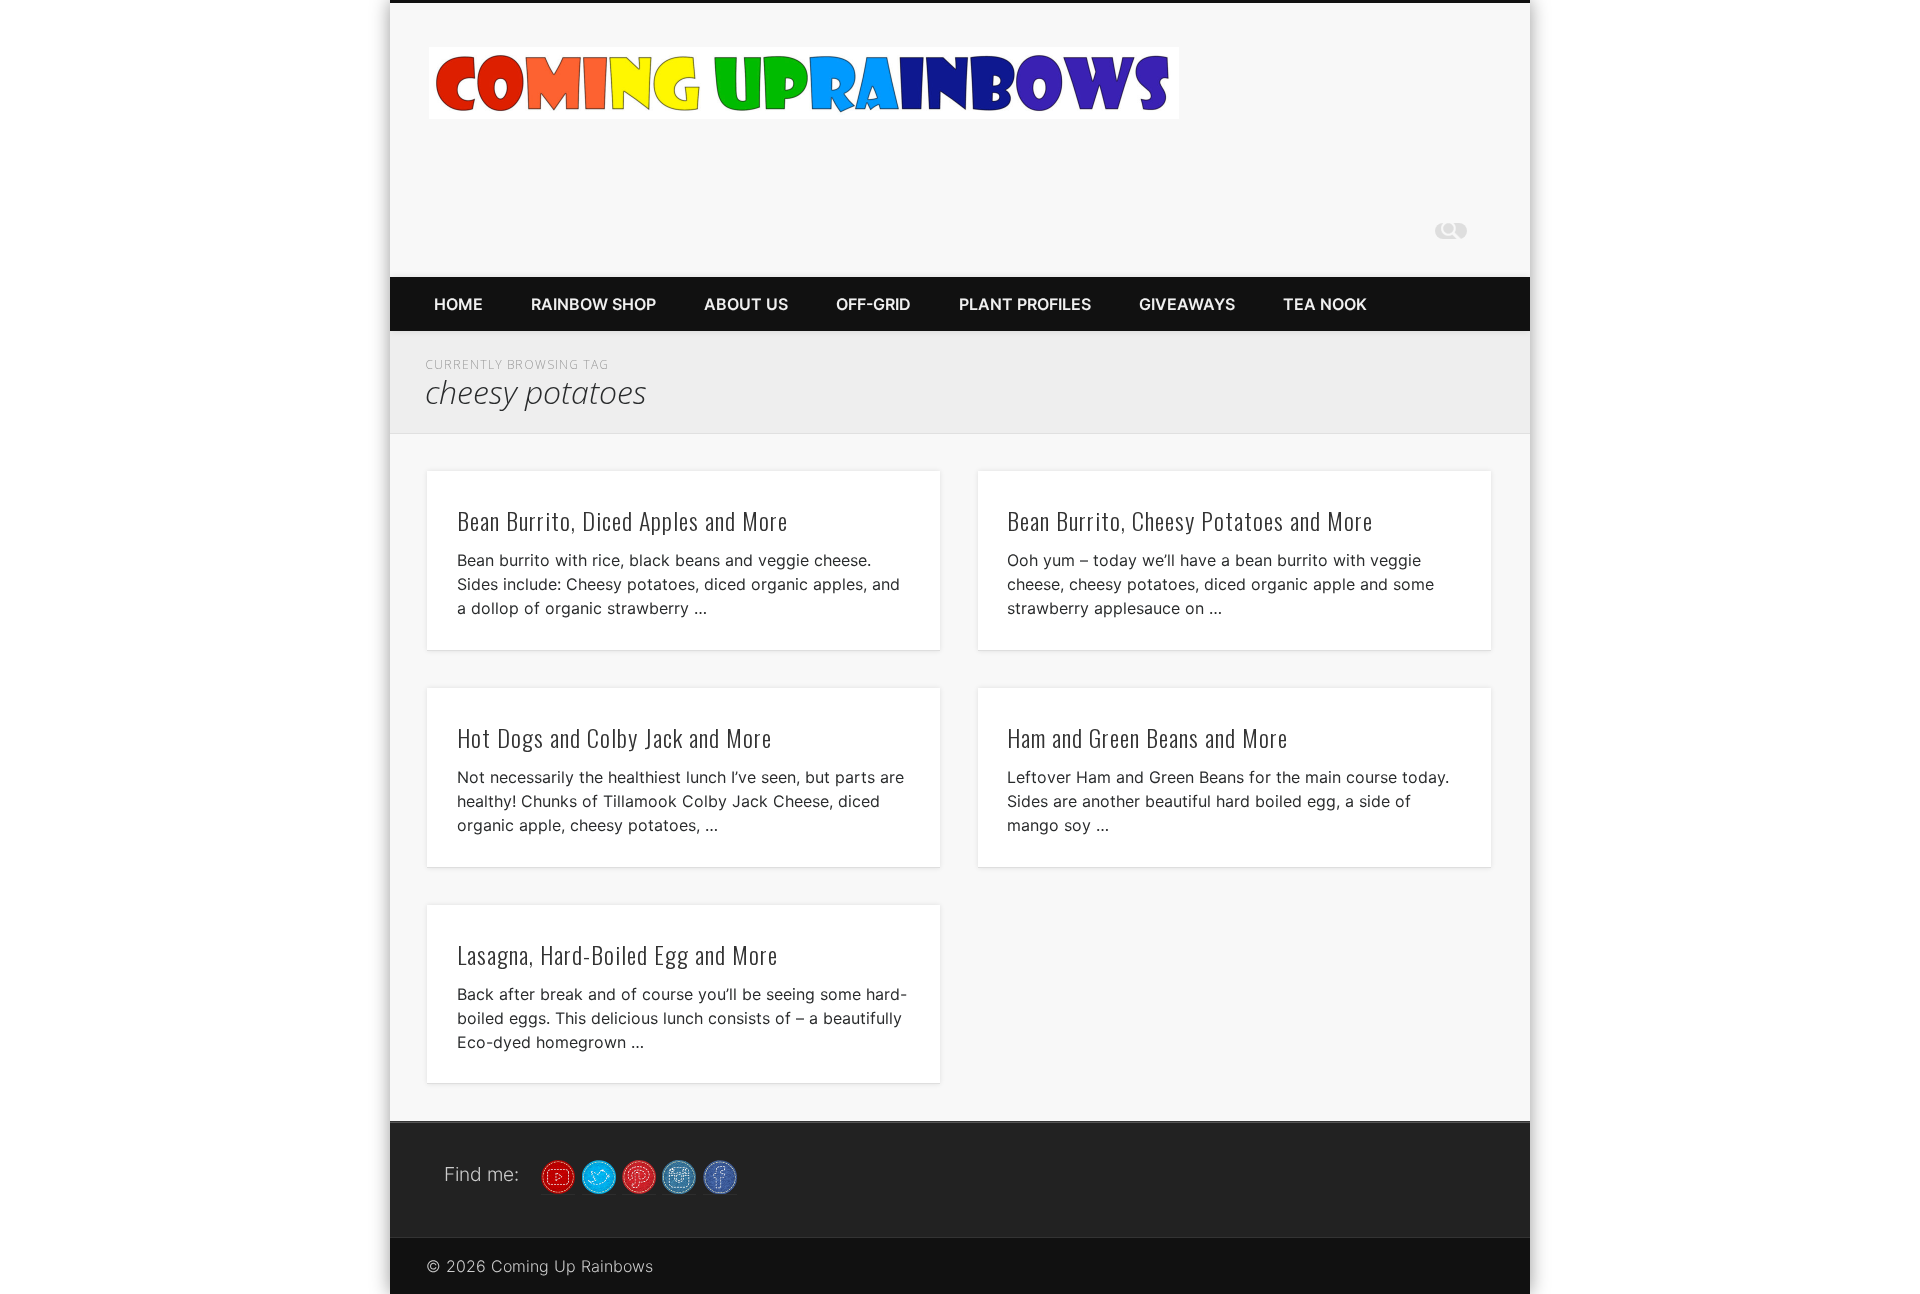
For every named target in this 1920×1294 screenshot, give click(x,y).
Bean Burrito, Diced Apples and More (622, 520)
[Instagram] (679, 1175)
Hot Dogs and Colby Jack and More (614, 737)
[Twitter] (599, 1175)
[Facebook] (720, 1175)
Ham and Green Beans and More (1147, 737)
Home (458, 304)
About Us (746, 304)
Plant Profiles (1025, 304)
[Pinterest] (639, 1175)
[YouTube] (558, 1175)
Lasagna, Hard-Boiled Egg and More (617, 954)
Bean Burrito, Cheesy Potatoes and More (1190, 520)
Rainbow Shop (593, 304)
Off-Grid (873, 304)
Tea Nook (1325, 304)
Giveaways (1187, 304)
